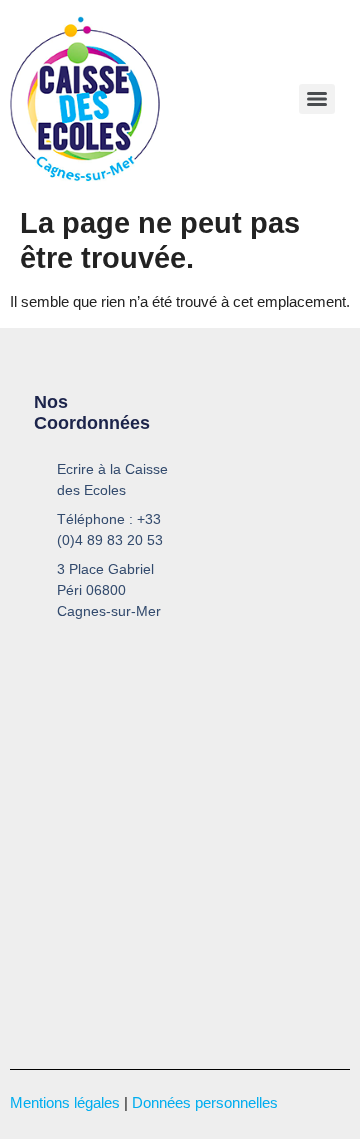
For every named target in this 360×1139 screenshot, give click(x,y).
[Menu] (317, 99)
